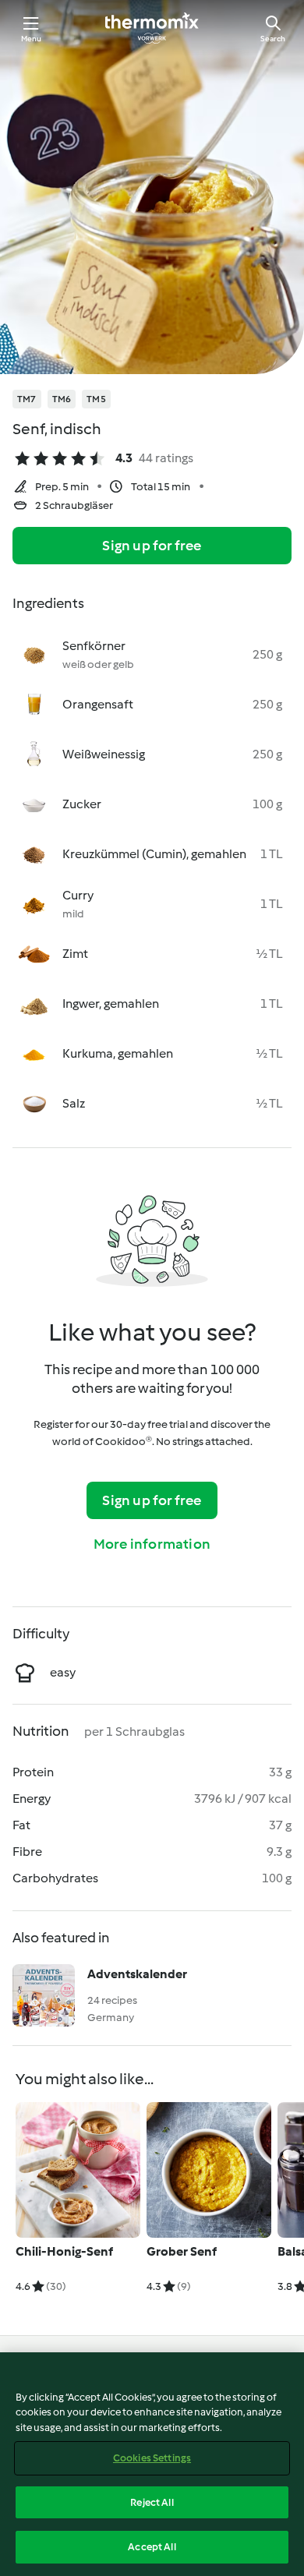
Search (273, 39)
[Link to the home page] (152, 28)
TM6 (62, 399)
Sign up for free (152, 546)
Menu (32, 39)
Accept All (152, 2547)
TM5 (96, 399)
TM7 (27, 399)
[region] (152, 2464)
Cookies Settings (152, 2458)
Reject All (152, 2502)
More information (152, 1544)
